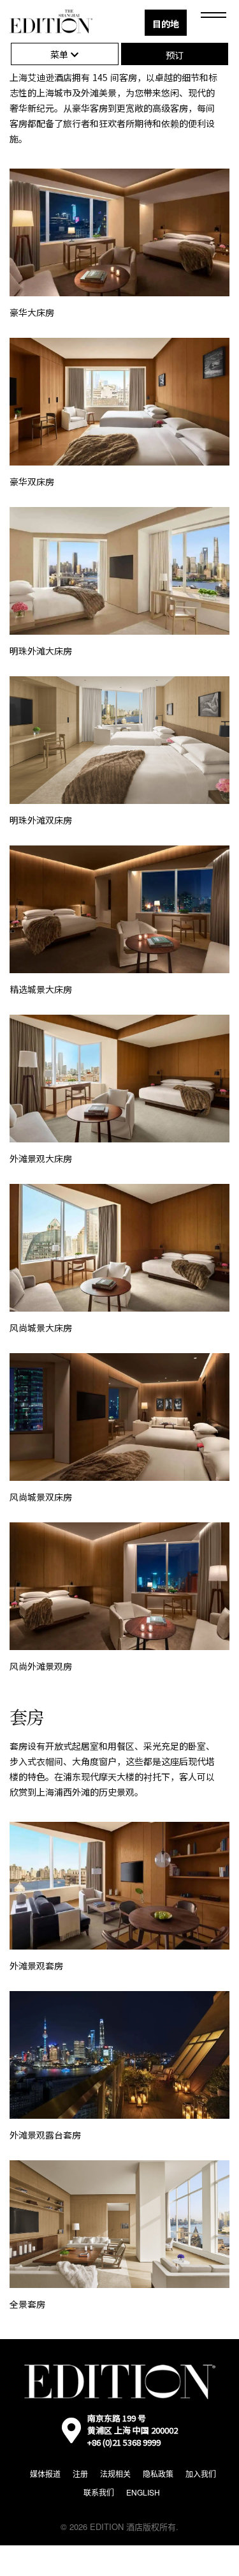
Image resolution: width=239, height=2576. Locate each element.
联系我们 (99, 2492)
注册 (80, 2474)
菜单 (61, 54)
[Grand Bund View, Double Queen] (119, 740)
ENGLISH (143, 2492)
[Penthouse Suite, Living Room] (119, 2224)
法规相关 (115, 2474)
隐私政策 (158, 2474)
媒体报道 (45, 2474)
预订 (175, 55)
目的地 (166, 24)
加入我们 (201, 2474)
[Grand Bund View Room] (119, 571)
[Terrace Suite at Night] (119, 2055)
